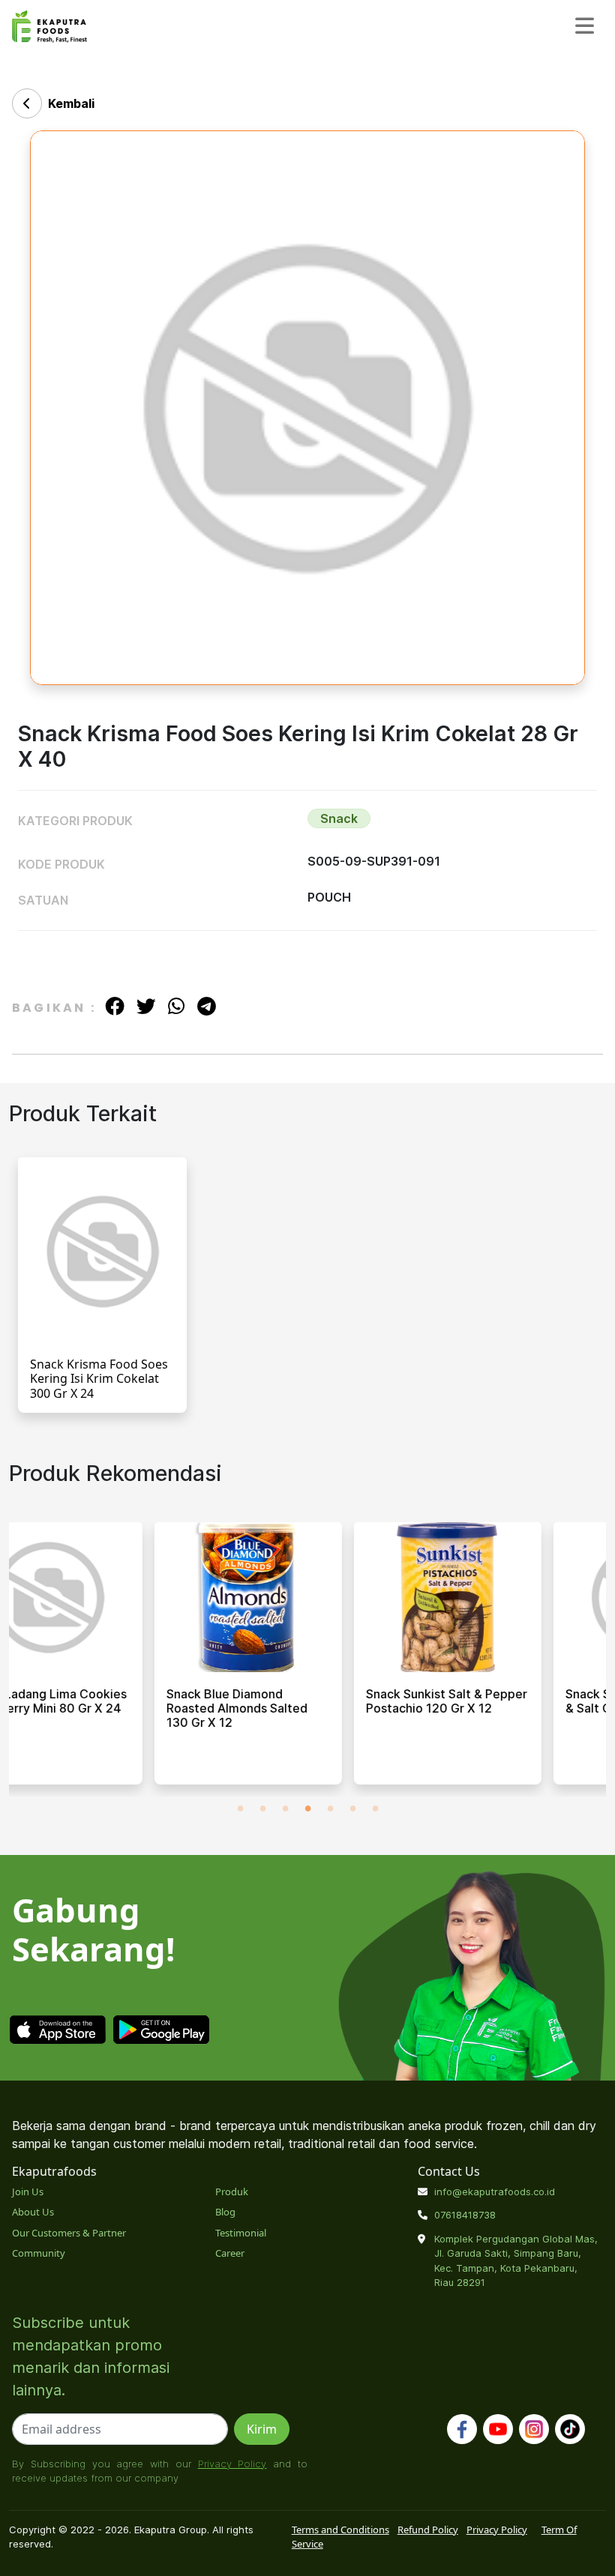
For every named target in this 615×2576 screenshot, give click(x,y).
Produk (232, 2192)
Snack (339, 818)
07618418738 (465, 2215)
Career (230, 2253)
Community (39, 2253)
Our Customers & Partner (69, 2233)
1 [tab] (240, 1808)
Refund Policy (428, 2530)
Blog (225, 2212)
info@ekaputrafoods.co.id (495, 2192)
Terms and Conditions (340, 2530)
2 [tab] (262, 1808)
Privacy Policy (232, 2464)
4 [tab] (307, 1808)
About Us (33, 2212)
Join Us (28, 2192)
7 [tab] (375, 1808)
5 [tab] (330, 1808)
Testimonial (241, 2233)
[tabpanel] (109, 1659)
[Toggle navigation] (585, 27)
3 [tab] (285, 1808)
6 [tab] (352, 1808)
